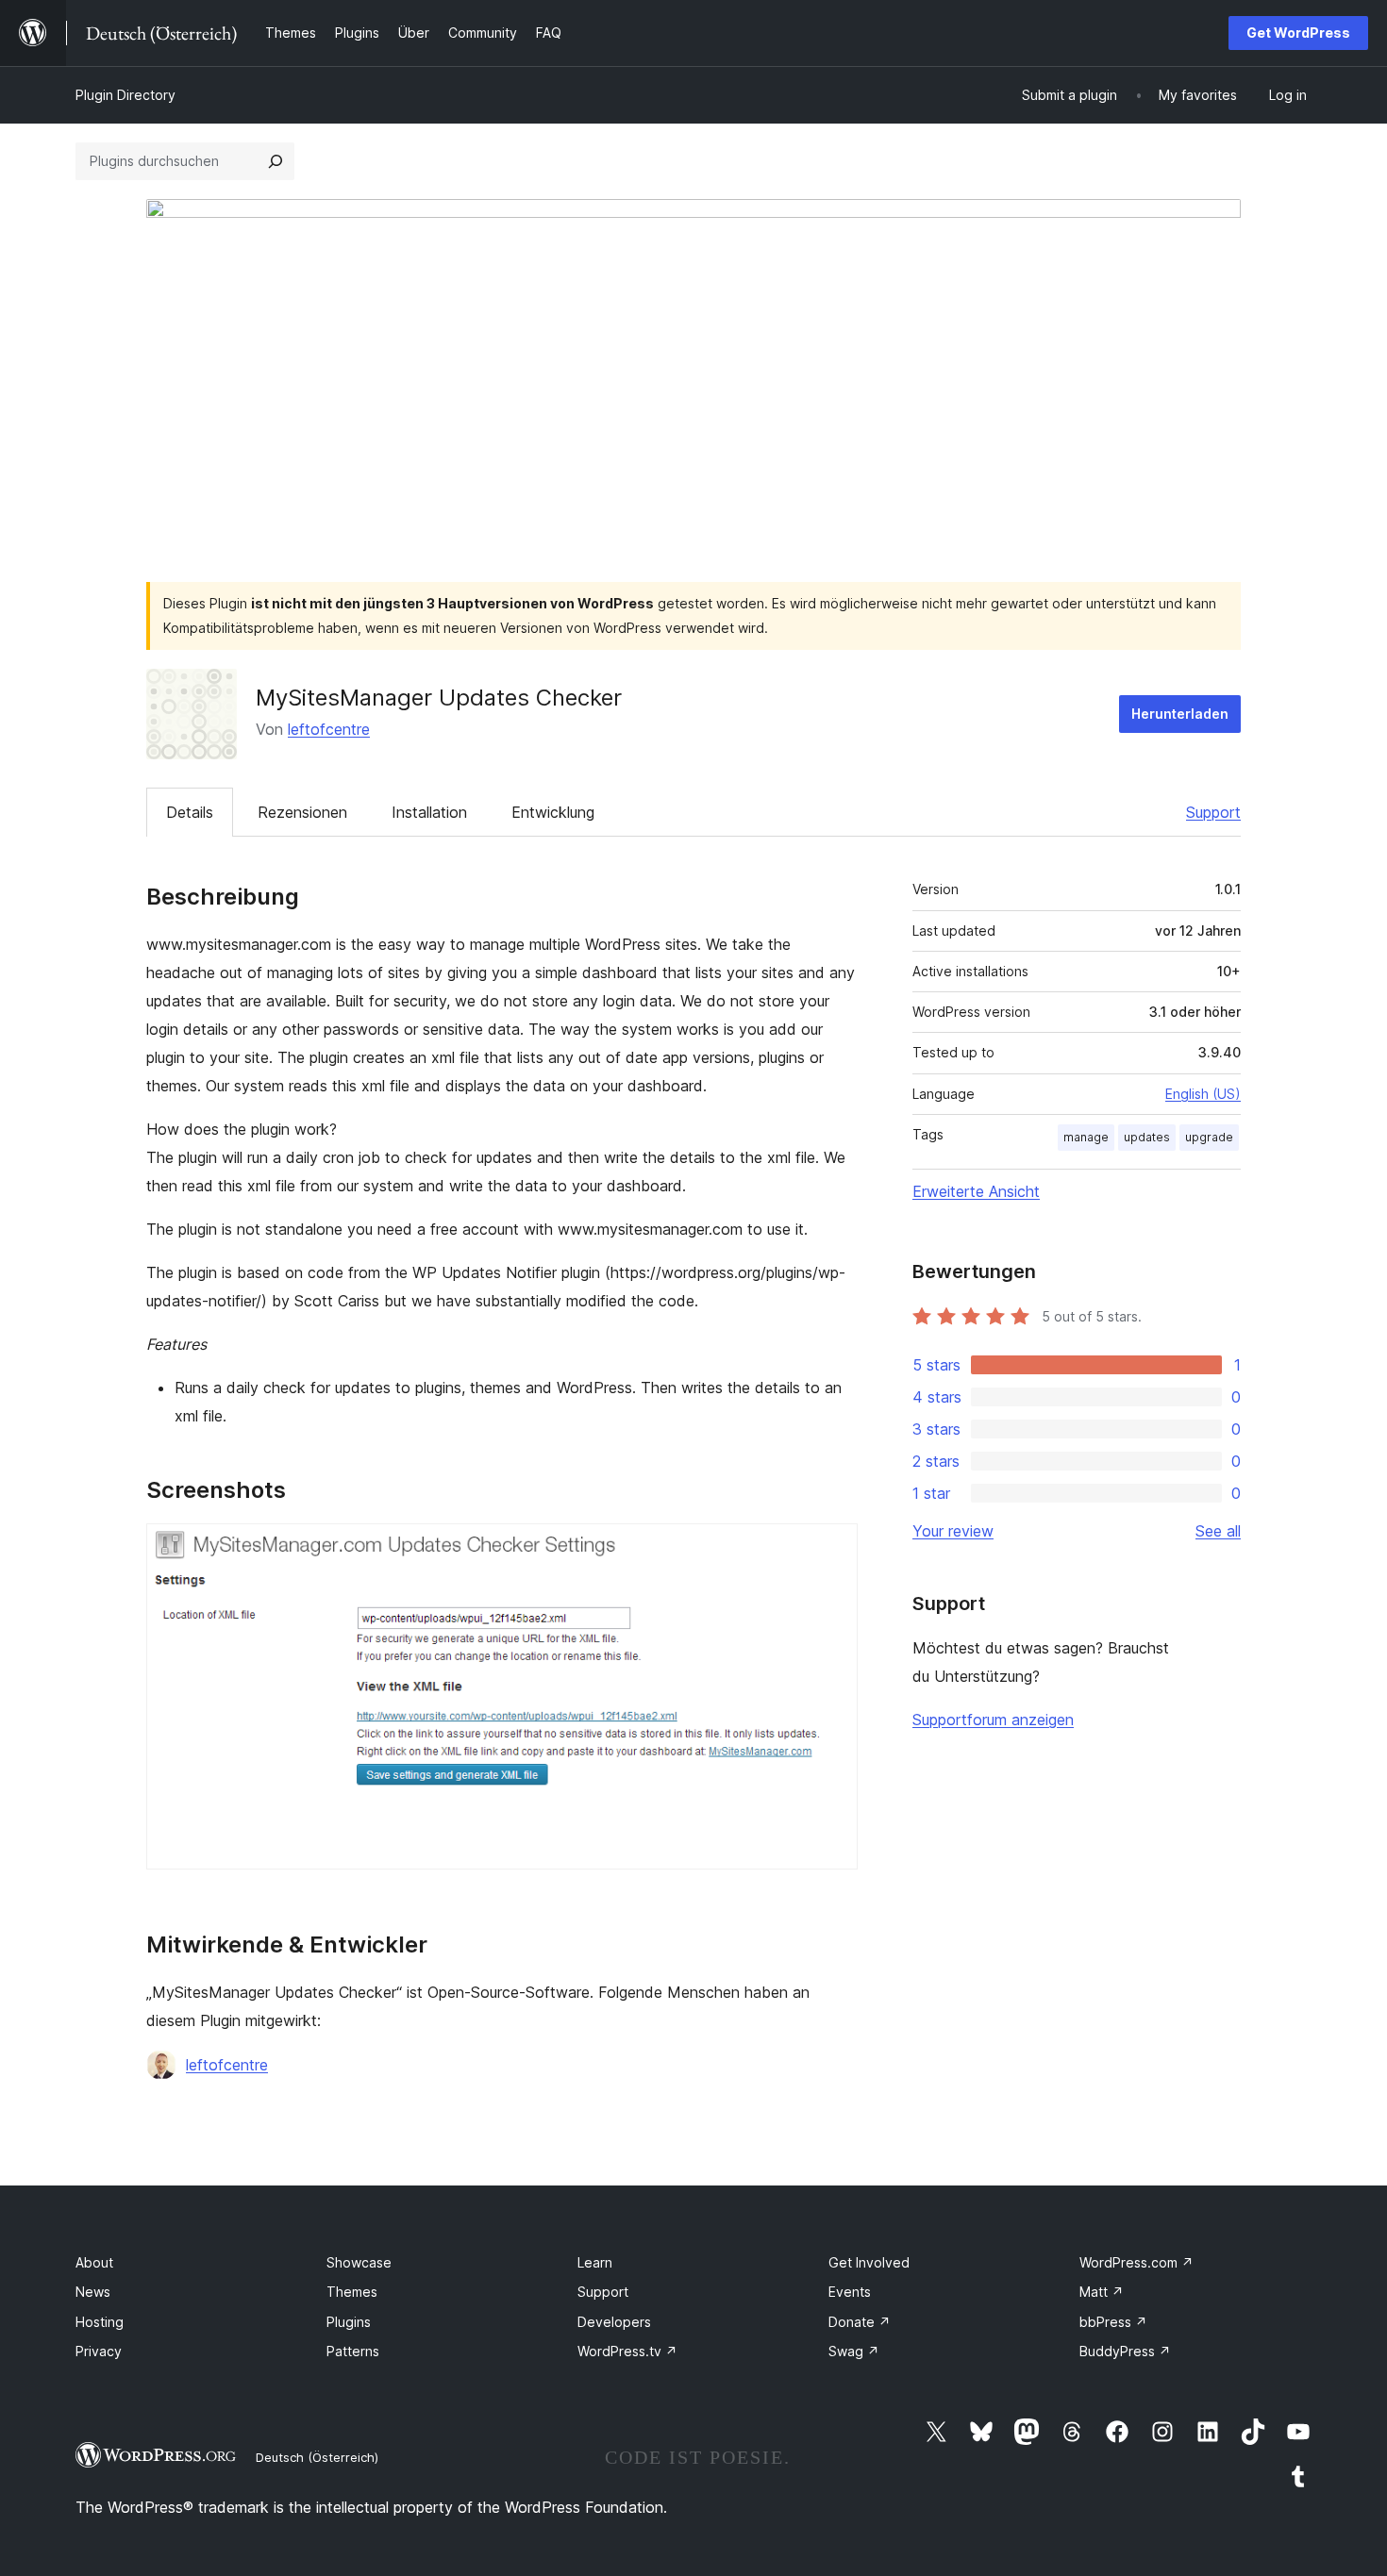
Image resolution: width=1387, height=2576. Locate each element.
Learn (595, 2262)
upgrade (1209, 1137)
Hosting (100, 2322)
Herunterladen (1180, 714)
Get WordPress (1298, 33)
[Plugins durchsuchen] (276, 161)
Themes (352, 2292)
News (93, 2292)
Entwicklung (553, 812)
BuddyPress (1125, 2351)
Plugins (349, 2322)
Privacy (99, 2351)
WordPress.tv (627, 2351)
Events (850, 2292)
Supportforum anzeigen (993, 1720)
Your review (953, 1531)
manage (1086, 1137)
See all (1218, 1531)
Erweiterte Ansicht (976, 1191)
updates (1147, 1137)
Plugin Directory (125, 95)
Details (190, 812)
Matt (1102, 2292)
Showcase (359, 2262)
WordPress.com (1136, 2262)
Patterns (353, 2351)
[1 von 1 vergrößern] (832, 1549)
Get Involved (869, 2262)
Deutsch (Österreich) (317, 2457)
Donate (860, 2322)
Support (1213, 812)
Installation (429, 812)
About (94, 2262)
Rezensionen (302, 812)
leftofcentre (329, 729)
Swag (854, 2351)
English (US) (1203, 1094)
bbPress (1113, 2322)
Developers (614, 2322)
